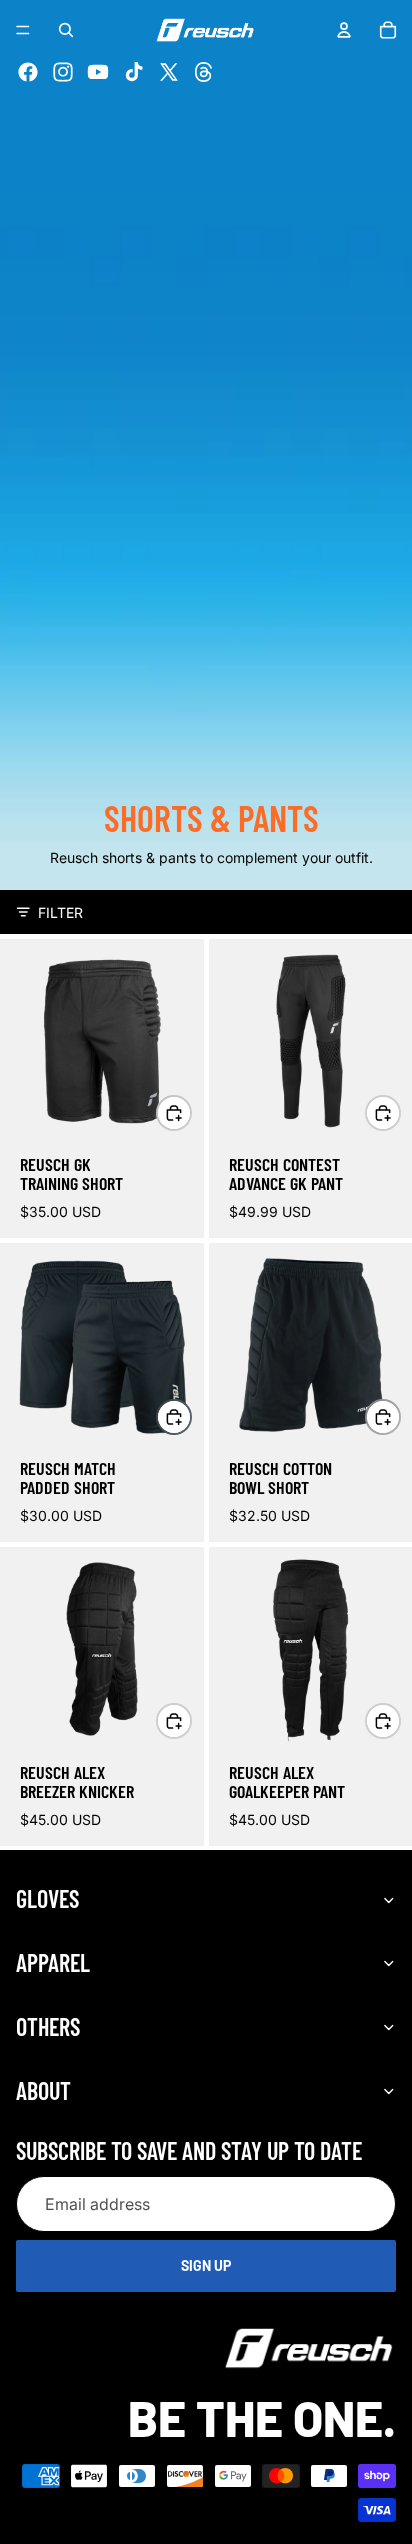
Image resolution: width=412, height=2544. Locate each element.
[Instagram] (63, 72)
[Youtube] (98, 72)
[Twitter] (169, 72)
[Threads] (204, 72)
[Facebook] (28, 72)
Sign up (206, 2266)
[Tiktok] (134, 72)
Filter (60, 912)
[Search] (66, 30)
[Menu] (23, 30)
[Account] (344, 30)
